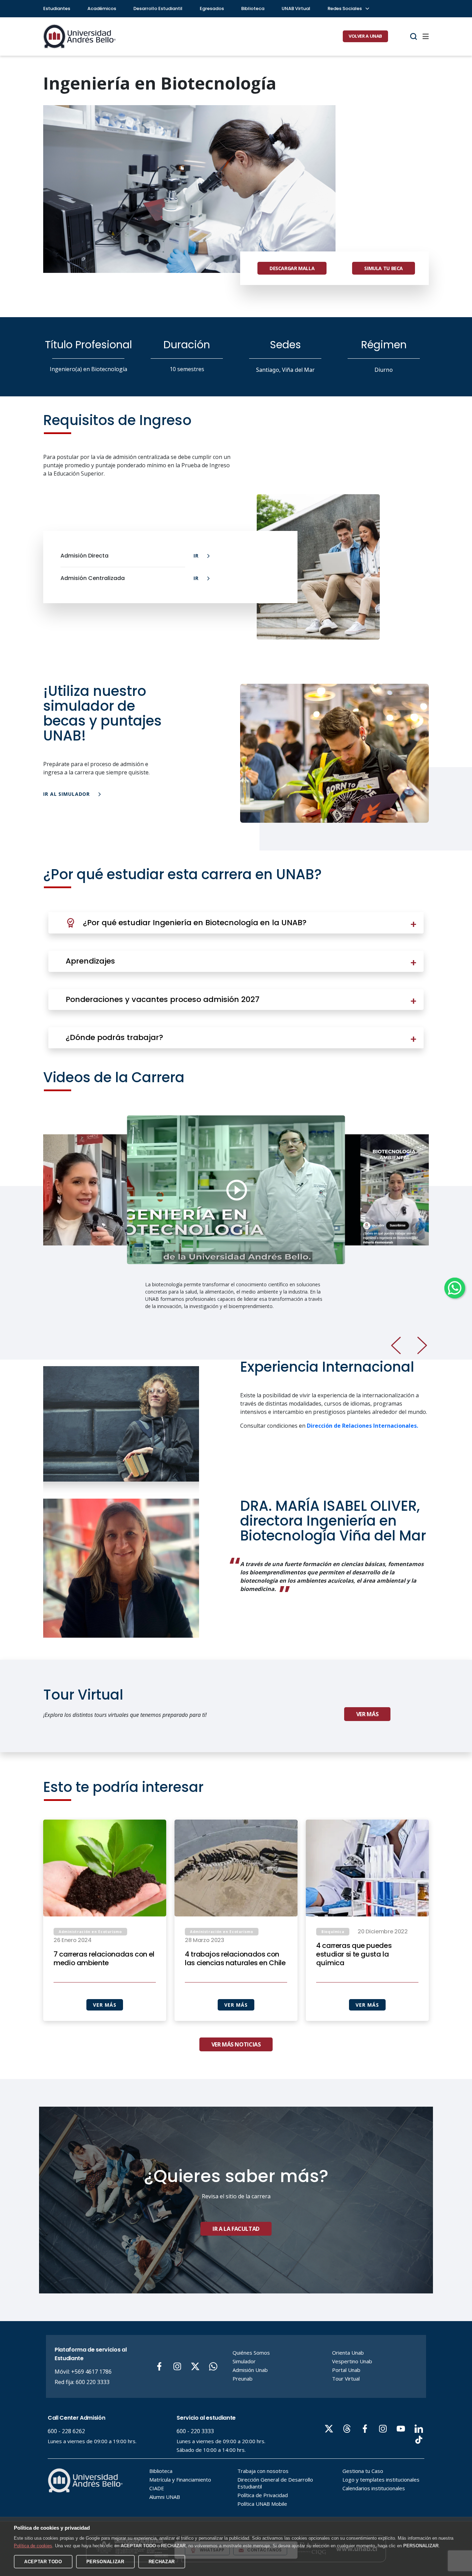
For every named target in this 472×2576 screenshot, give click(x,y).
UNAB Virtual (296, 8)
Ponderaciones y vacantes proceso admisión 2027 (163, 999)
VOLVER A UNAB (365, 36)
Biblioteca (253, 8)
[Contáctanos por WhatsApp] (455, 1288)
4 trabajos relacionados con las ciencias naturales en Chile (235, 1959)
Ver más (367, 1714)
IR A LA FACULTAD (236, 2229)
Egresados (212, 8)
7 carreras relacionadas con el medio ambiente (104, 1959)
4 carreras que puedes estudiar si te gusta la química (354, 1954)
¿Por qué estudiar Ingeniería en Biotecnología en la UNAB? (195, 923)
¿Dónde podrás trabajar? (114, 1037)
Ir (197, 556)
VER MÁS (105, 2005)
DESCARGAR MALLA (292, 268)
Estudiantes (57, 8)
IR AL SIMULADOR (67, 794)
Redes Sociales (345, 8)
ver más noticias (236, 2044)
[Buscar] (414, 36)
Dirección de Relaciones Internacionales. (362, 1426)
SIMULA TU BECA (384, 268)
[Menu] (426, 36)
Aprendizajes (90, 961)
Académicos (102, 8)
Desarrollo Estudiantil (158, 8)
